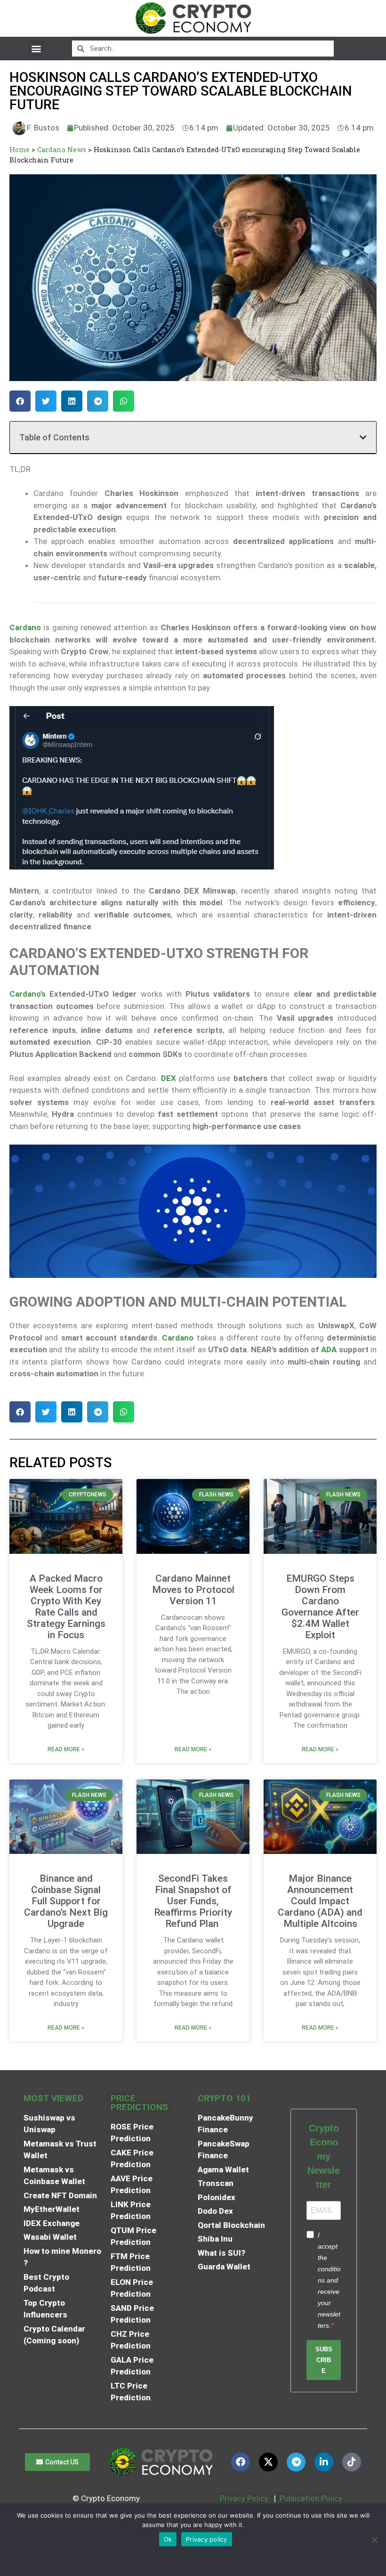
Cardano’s (28, 994)
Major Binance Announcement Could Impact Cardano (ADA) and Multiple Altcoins (320, 1901)
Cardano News (62, 150)
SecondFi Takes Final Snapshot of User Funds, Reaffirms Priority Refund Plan (193, 1901)
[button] (36, 48)
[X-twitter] (268, 2462)
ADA (329, 1349)
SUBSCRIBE (324, 2360)
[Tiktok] (352, 2462)
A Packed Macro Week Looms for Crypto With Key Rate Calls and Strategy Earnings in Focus (66, 1607)
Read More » (66, 1749)
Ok (168, 2539)
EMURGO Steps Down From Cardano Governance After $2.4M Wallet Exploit (320, 1607)
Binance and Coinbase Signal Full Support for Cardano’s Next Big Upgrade (66, 1901)
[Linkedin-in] (324, 2462)
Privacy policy (207, 2539)
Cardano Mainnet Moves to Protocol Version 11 (193, 1590)
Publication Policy (311, 2498)
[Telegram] (296, 2462)
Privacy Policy (243, 2498)
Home (20, 150)
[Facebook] (241, 2462)
